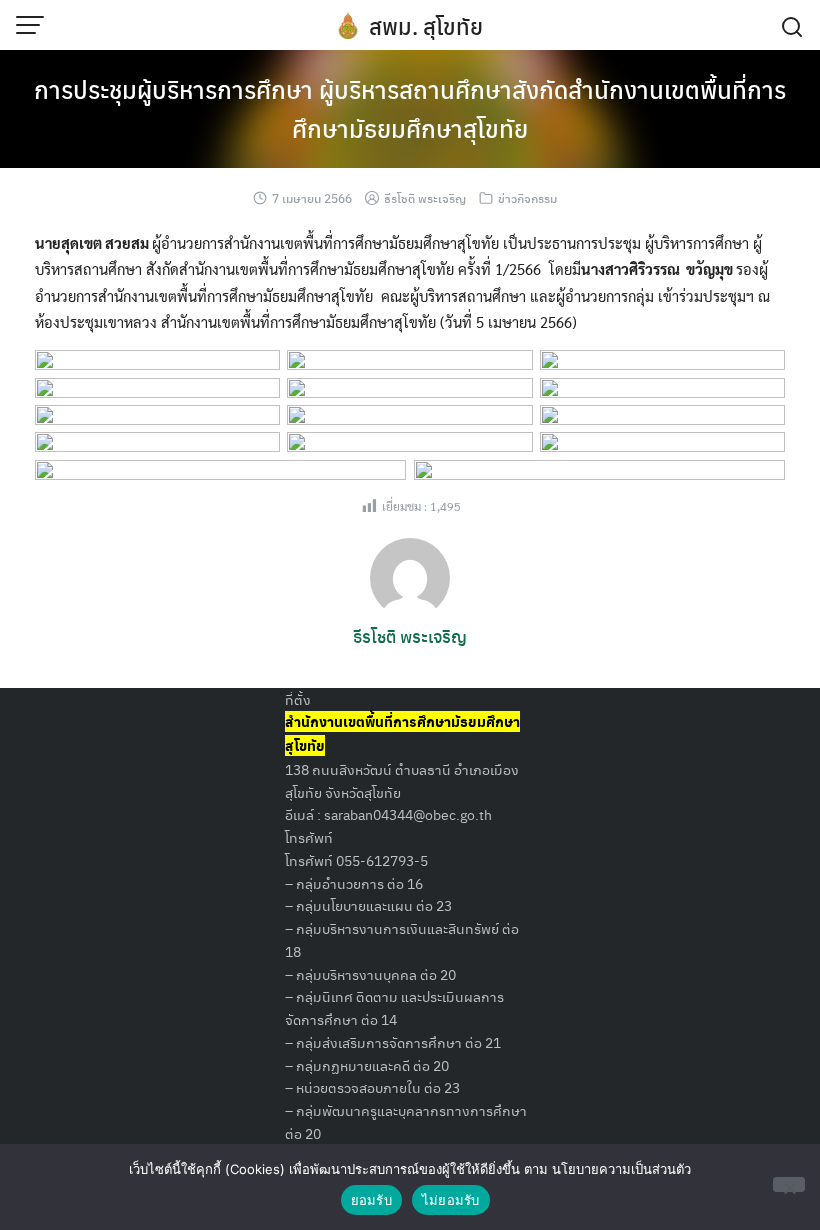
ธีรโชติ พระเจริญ (425, 198)
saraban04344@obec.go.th (408, 814)
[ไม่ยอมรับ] (789, 1184)
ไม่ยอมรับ (451, 1200)
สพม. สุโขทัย (426, 26)
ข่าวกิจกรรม (527, 198)
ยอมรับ (371, 1200)
